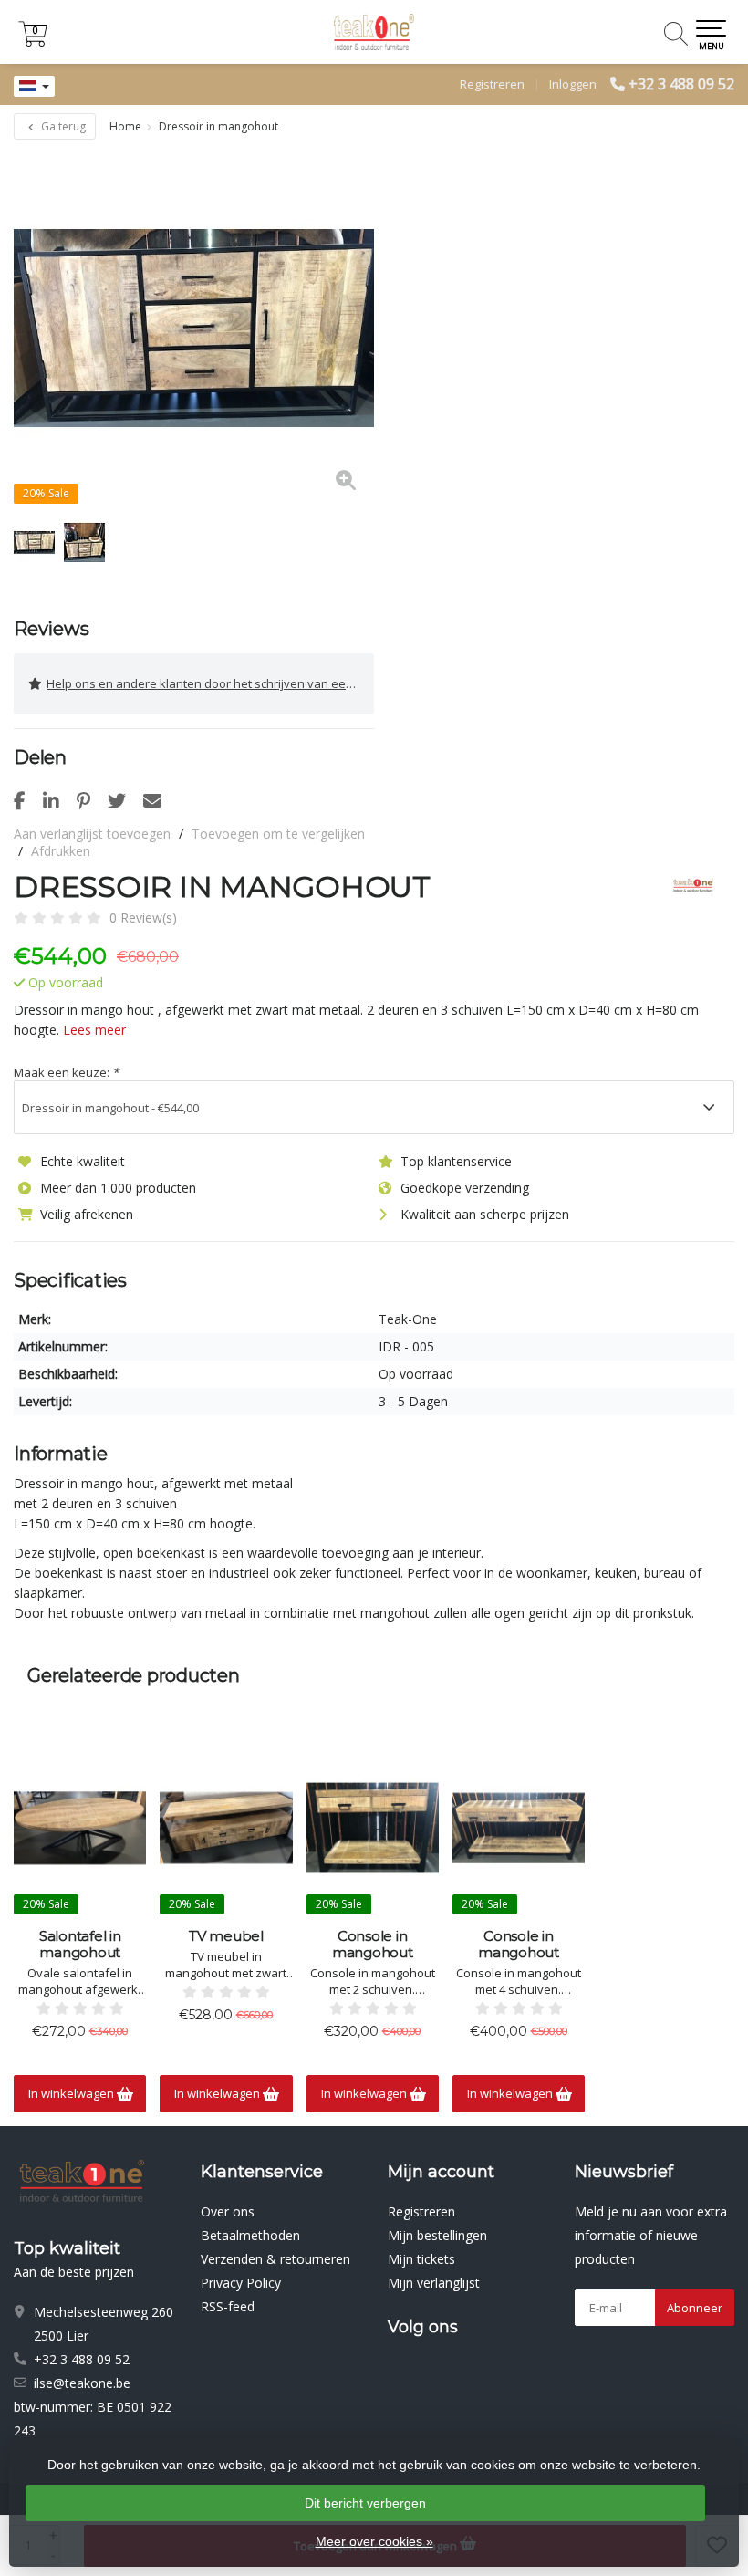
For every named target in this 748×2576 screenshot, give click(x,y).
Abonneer (695, 2308)
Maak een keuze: (66, 1072)
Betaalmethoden (250, 2235)
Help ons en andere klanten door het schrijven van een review (210, 683)
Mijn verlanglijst (434, 2283)
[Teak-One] (686, 887)
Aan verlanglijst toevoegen (92, 834)
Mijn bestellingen (437, 2235)
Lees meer (94, 1030)
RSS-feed (228, 2306)
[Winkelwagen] (33, 42)
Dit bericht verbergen (365, 2503)
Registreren (492, 84)
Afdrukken (61, 851)
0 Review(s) (143, 918)
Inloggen (573, 84)
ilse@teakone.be (82, 2383)
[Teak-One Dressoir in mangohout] (194, 328)
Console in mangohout (373, 1945)
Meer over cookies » (374, 2541)
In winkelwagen (73, 2093)
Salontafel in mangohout (80, 1945)
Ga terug (62, 126)
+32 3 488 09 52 (681, 84)
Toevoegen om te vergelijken (278, 834)
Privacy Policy (241, 2283)
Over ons (228, 2211)
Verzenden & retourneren (275, 2259)
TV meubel (226, 1936)
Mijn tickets (421, 2259)
